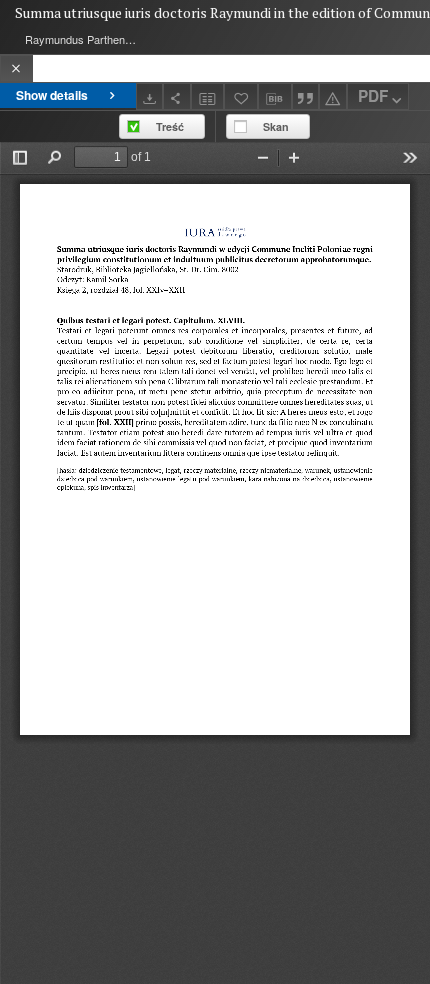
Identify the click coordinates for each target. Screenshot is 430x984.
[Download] (150, 96)
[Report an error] (333, 96)
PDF (373, 96)
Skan (276, 126)
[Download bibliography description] (275, 97)
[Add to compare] (208, 96)
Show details (52, 95)
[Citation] (306, 96)
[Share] (177, 96)
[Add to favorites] (241, 96)
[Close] (16, 68)
